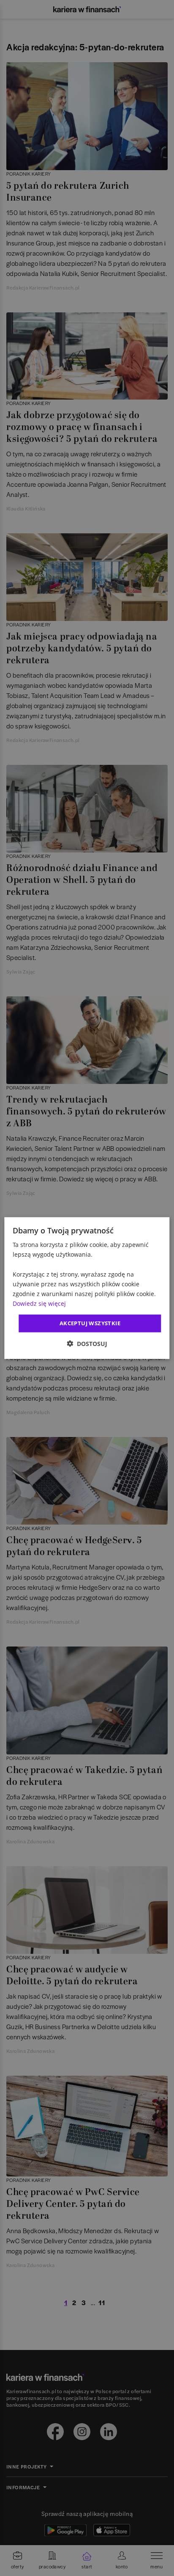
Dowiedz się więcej (39, 1303)
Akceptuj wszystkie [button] (90, 1323)
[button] (87, 1343)
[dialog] (87, 1288)
